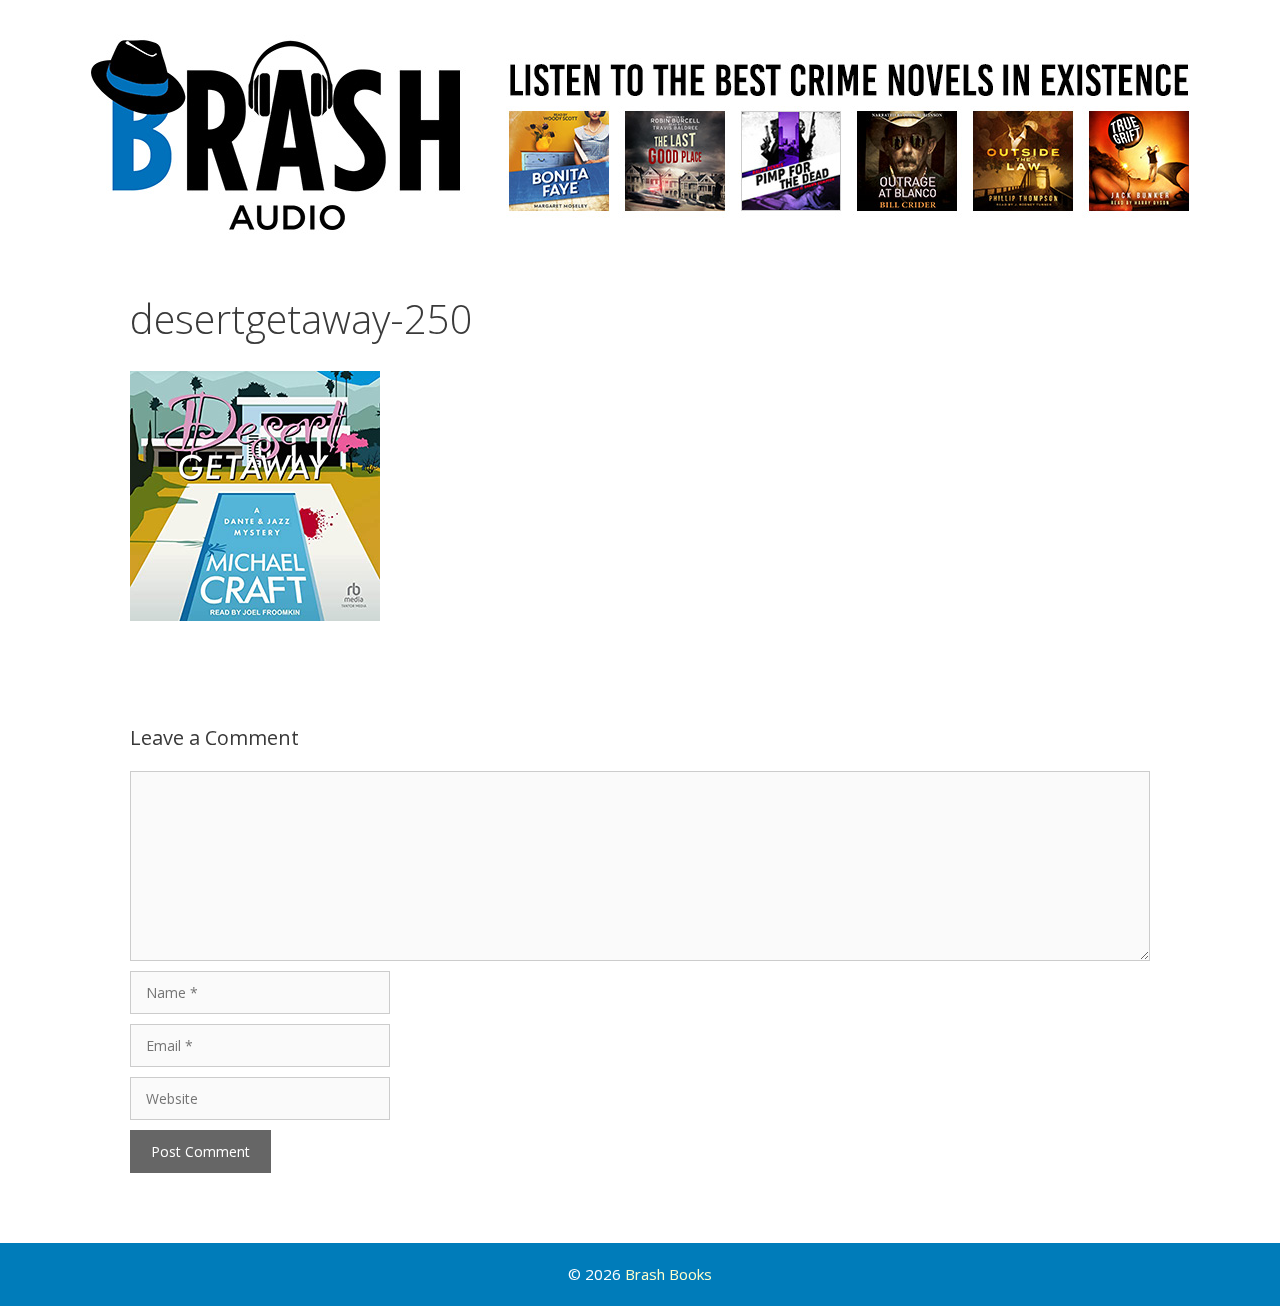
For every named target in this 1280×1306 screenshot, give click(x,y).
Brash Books (668, 1274)
